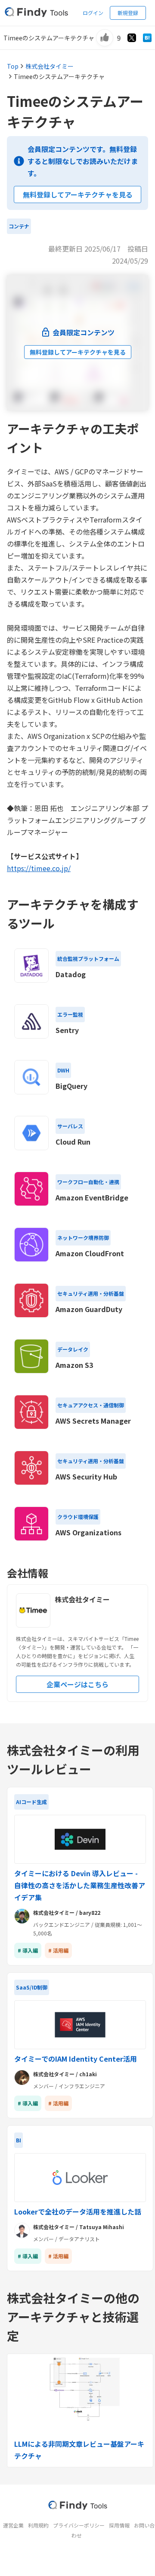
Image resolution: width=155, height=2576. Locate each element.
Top (13, 66)
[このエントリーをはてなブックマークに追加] (147, 38)
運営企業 (13, 2525)
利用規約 (38, 2525)
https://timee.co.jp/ (39, 868)
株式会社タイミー (50, 66)
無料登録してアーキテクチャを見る (78, 194)
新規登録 (128, 13)
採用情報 (119, 2525)
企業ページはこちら (77, 1684)
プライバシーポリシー (79, 2525)
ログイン (93, 13)
